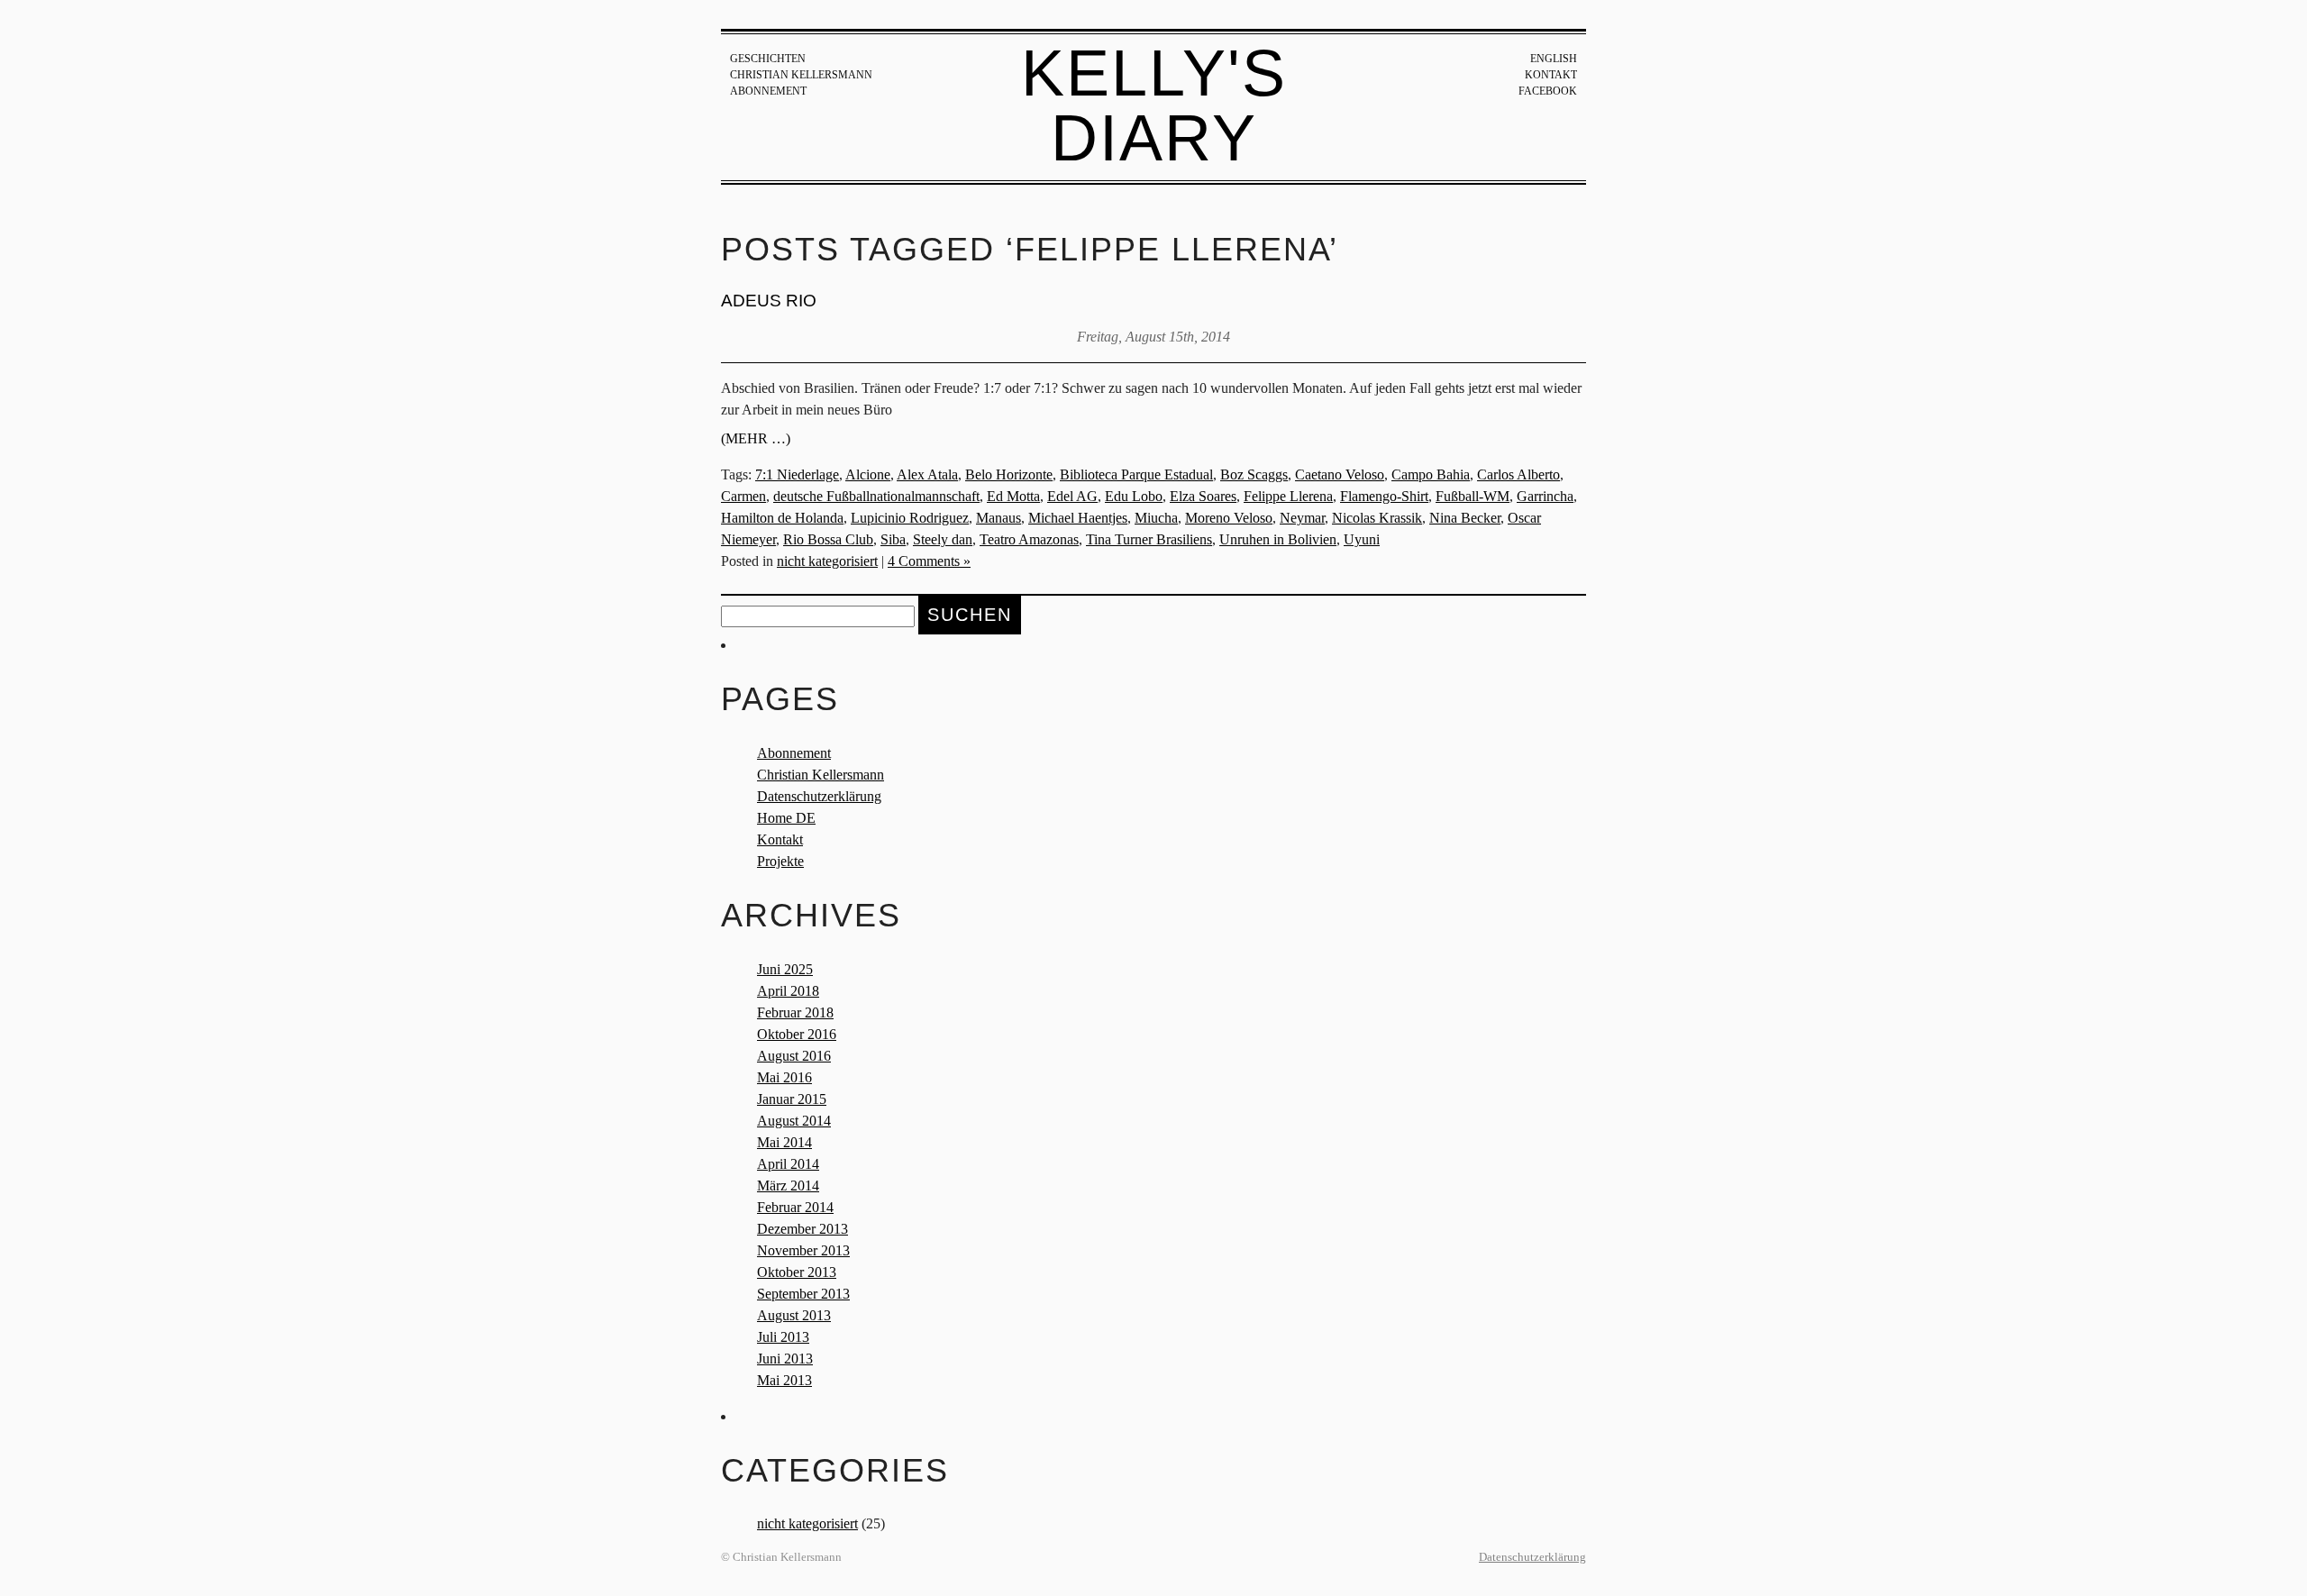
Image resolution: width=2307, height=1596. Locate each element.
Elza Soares (1203, 496)
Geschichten (768, 59)
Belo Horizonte (1009, 474)
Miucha (1156, 518)
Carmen (743, 496)
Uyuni (1362, 539)
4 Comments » (929, 561)
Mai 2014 (784, 1142)
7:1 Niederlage (797, 474)
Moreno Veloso (1229, 518)
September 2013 (803, 1294)
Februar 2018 (795, 1012)
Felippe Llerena (1288, 496)
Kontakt (1551, 75)
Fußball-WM (1473, 496)
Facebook (1548, 91)
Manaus (998, 518)
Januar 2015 (792, 1099)
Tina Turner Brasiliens (1149, 539)
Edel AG (1072, 496)
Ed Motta (1013, 496)
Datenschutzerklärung (819, 796)
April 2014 (788, 1164)
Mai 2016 (784, 1077)
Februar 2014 (795, 1207)
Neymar (1302, 518)
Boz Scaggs (1254, 474)
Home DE (786, 818)
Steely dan (943, 539)
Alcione (868, 474)
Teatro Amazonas (1029, 539)
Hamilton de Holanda (782, 518)
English (1554, 59)
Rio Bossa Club (828, 539)
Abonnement (768, 91)
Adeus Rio (769, 301)
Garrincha (1545, 496)
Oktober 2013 (797, 1272)
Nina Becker (1465, 518)
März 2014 (788, 1186)
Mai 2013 (784, 1380)
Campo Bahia (1431, 474)
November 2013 (803, 1250)
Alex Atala (927, 474)
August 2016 (794, 1056)
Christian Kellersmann (801, 75)
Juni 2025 (785, 969)
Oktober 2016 (797, 1034)
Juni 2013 (785, 1359)
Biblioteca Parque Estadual (1136, 474)
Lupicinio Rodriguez (910, 518)
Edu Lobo (1134, 496)
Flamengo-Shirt (1384, 496)
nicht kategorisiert (827, 561)
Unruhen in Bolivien (1278, 539)
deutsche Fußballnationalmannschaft (876, 496)
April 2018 (788, 991)
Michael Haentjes (1078, 518)
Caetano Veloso (1340, 474)
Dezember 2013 (802, 1229)
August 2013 (794, 1315)
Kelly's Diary (1154, 105)
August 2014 (794, 1121)
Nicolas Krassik (1377, 518)
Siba (893, 539)
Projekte (780, 861)
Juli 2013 (783, 1337)
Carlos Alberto (1518, 474)
